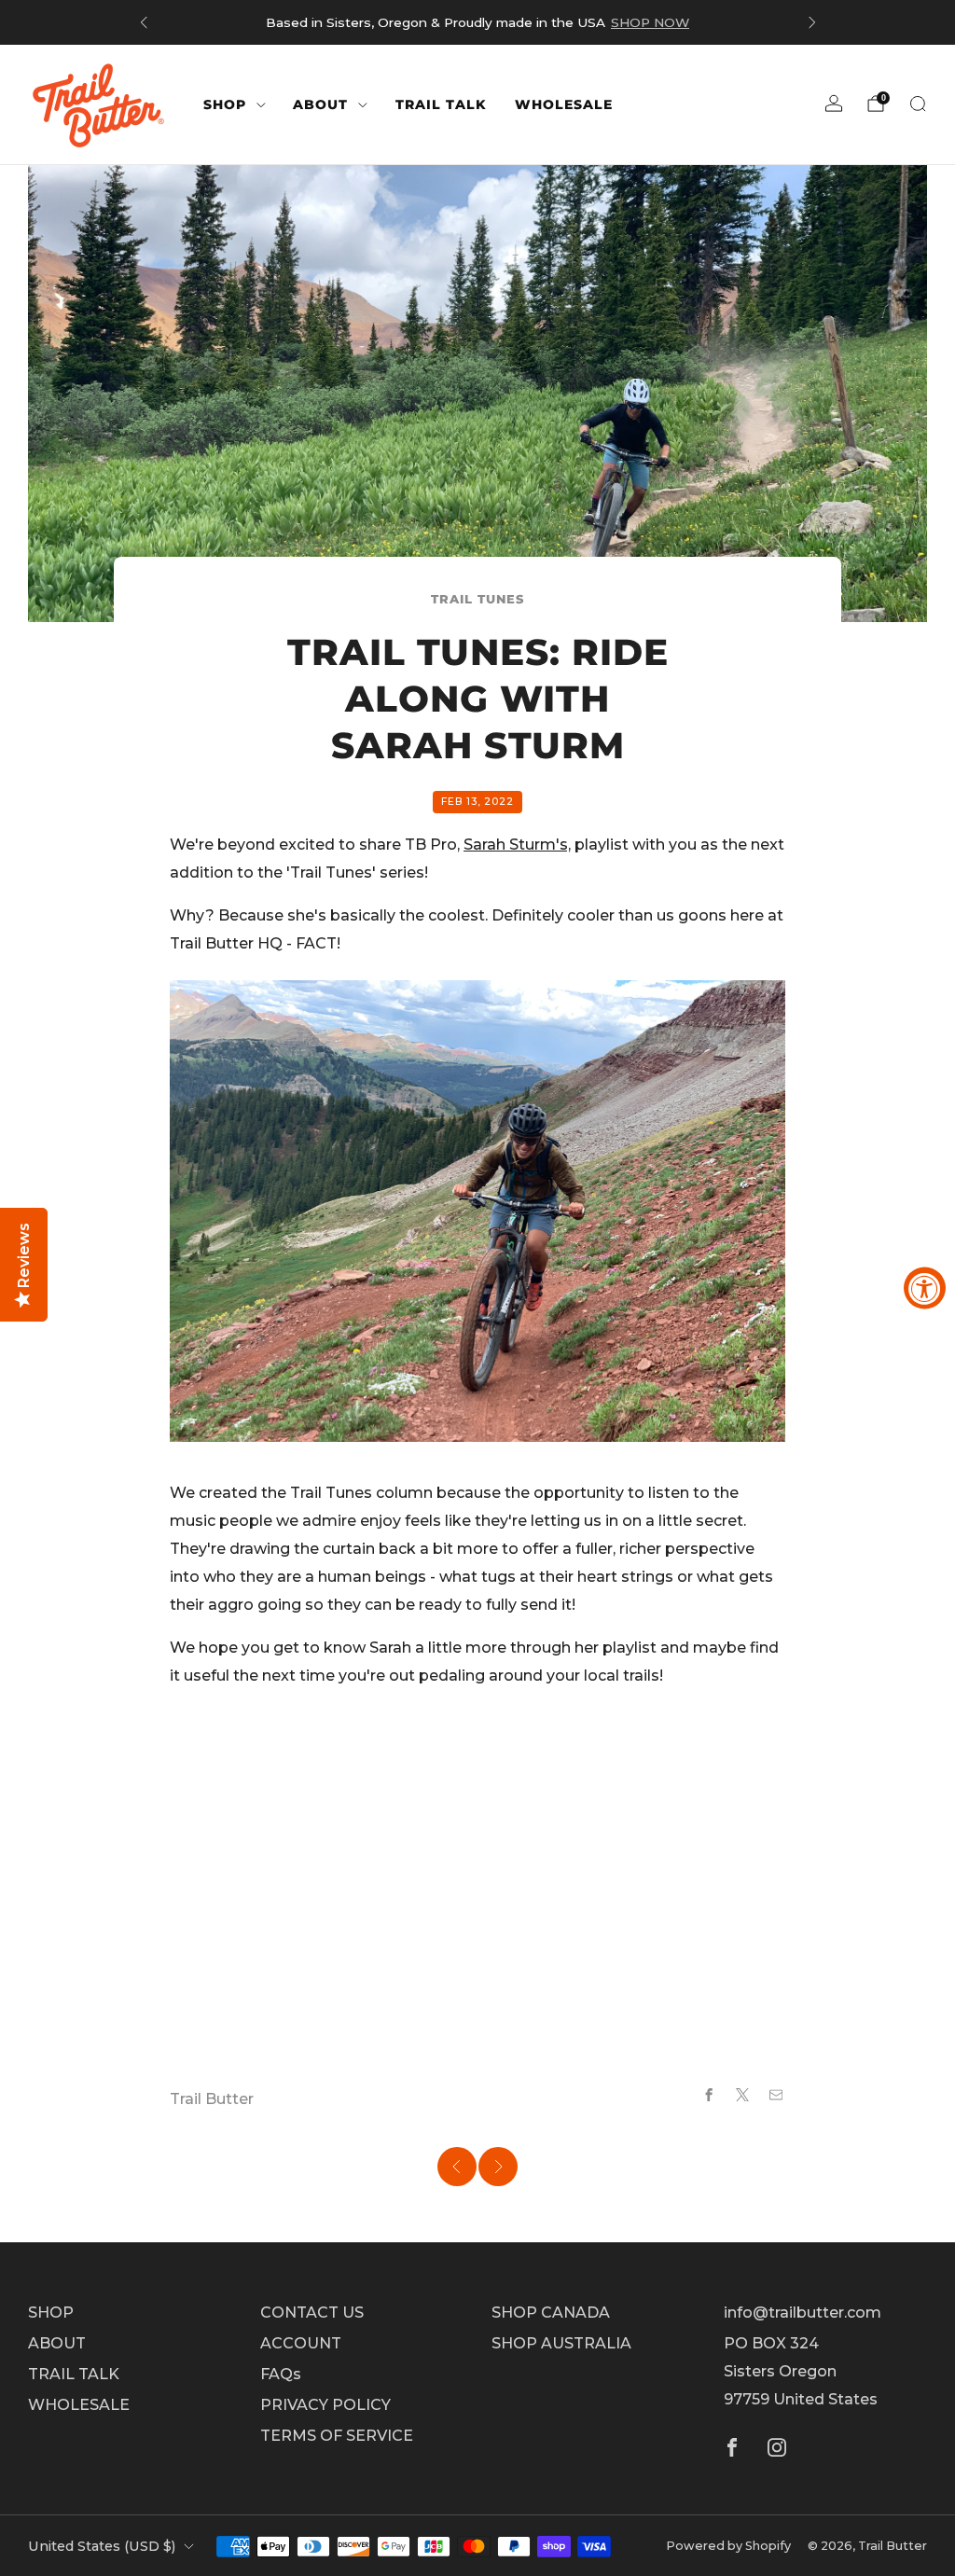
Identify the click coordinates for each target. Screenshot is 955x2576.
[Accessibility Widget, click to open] (925, 1288)
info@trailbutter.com (803, 2313)
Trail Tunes (477, 599)
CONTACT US (312, 2313)
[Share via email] (776, 2095)
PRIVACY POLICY (325, 2405)
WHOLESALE (564, 104)
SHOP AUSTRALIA (561, 2343)
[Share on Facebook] (709, 2095)
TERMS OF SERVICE (337, 2436)
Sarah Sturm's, (517, 845)
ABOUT (320, 104)
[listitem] (478, 22)
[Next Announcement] (812, 22)
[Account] (834, 104)
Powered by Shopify (728, 2546)
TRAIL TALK (441, 104)
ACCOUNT (301, 2343)
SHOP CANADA (551, 2313)
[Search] (918, 104)
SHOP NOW (650, 22)
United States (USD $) (102, 2546)
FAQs (281, 2374)
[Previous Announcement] (144, 22)
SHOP (225, 104)
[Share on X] (742, 2095)
